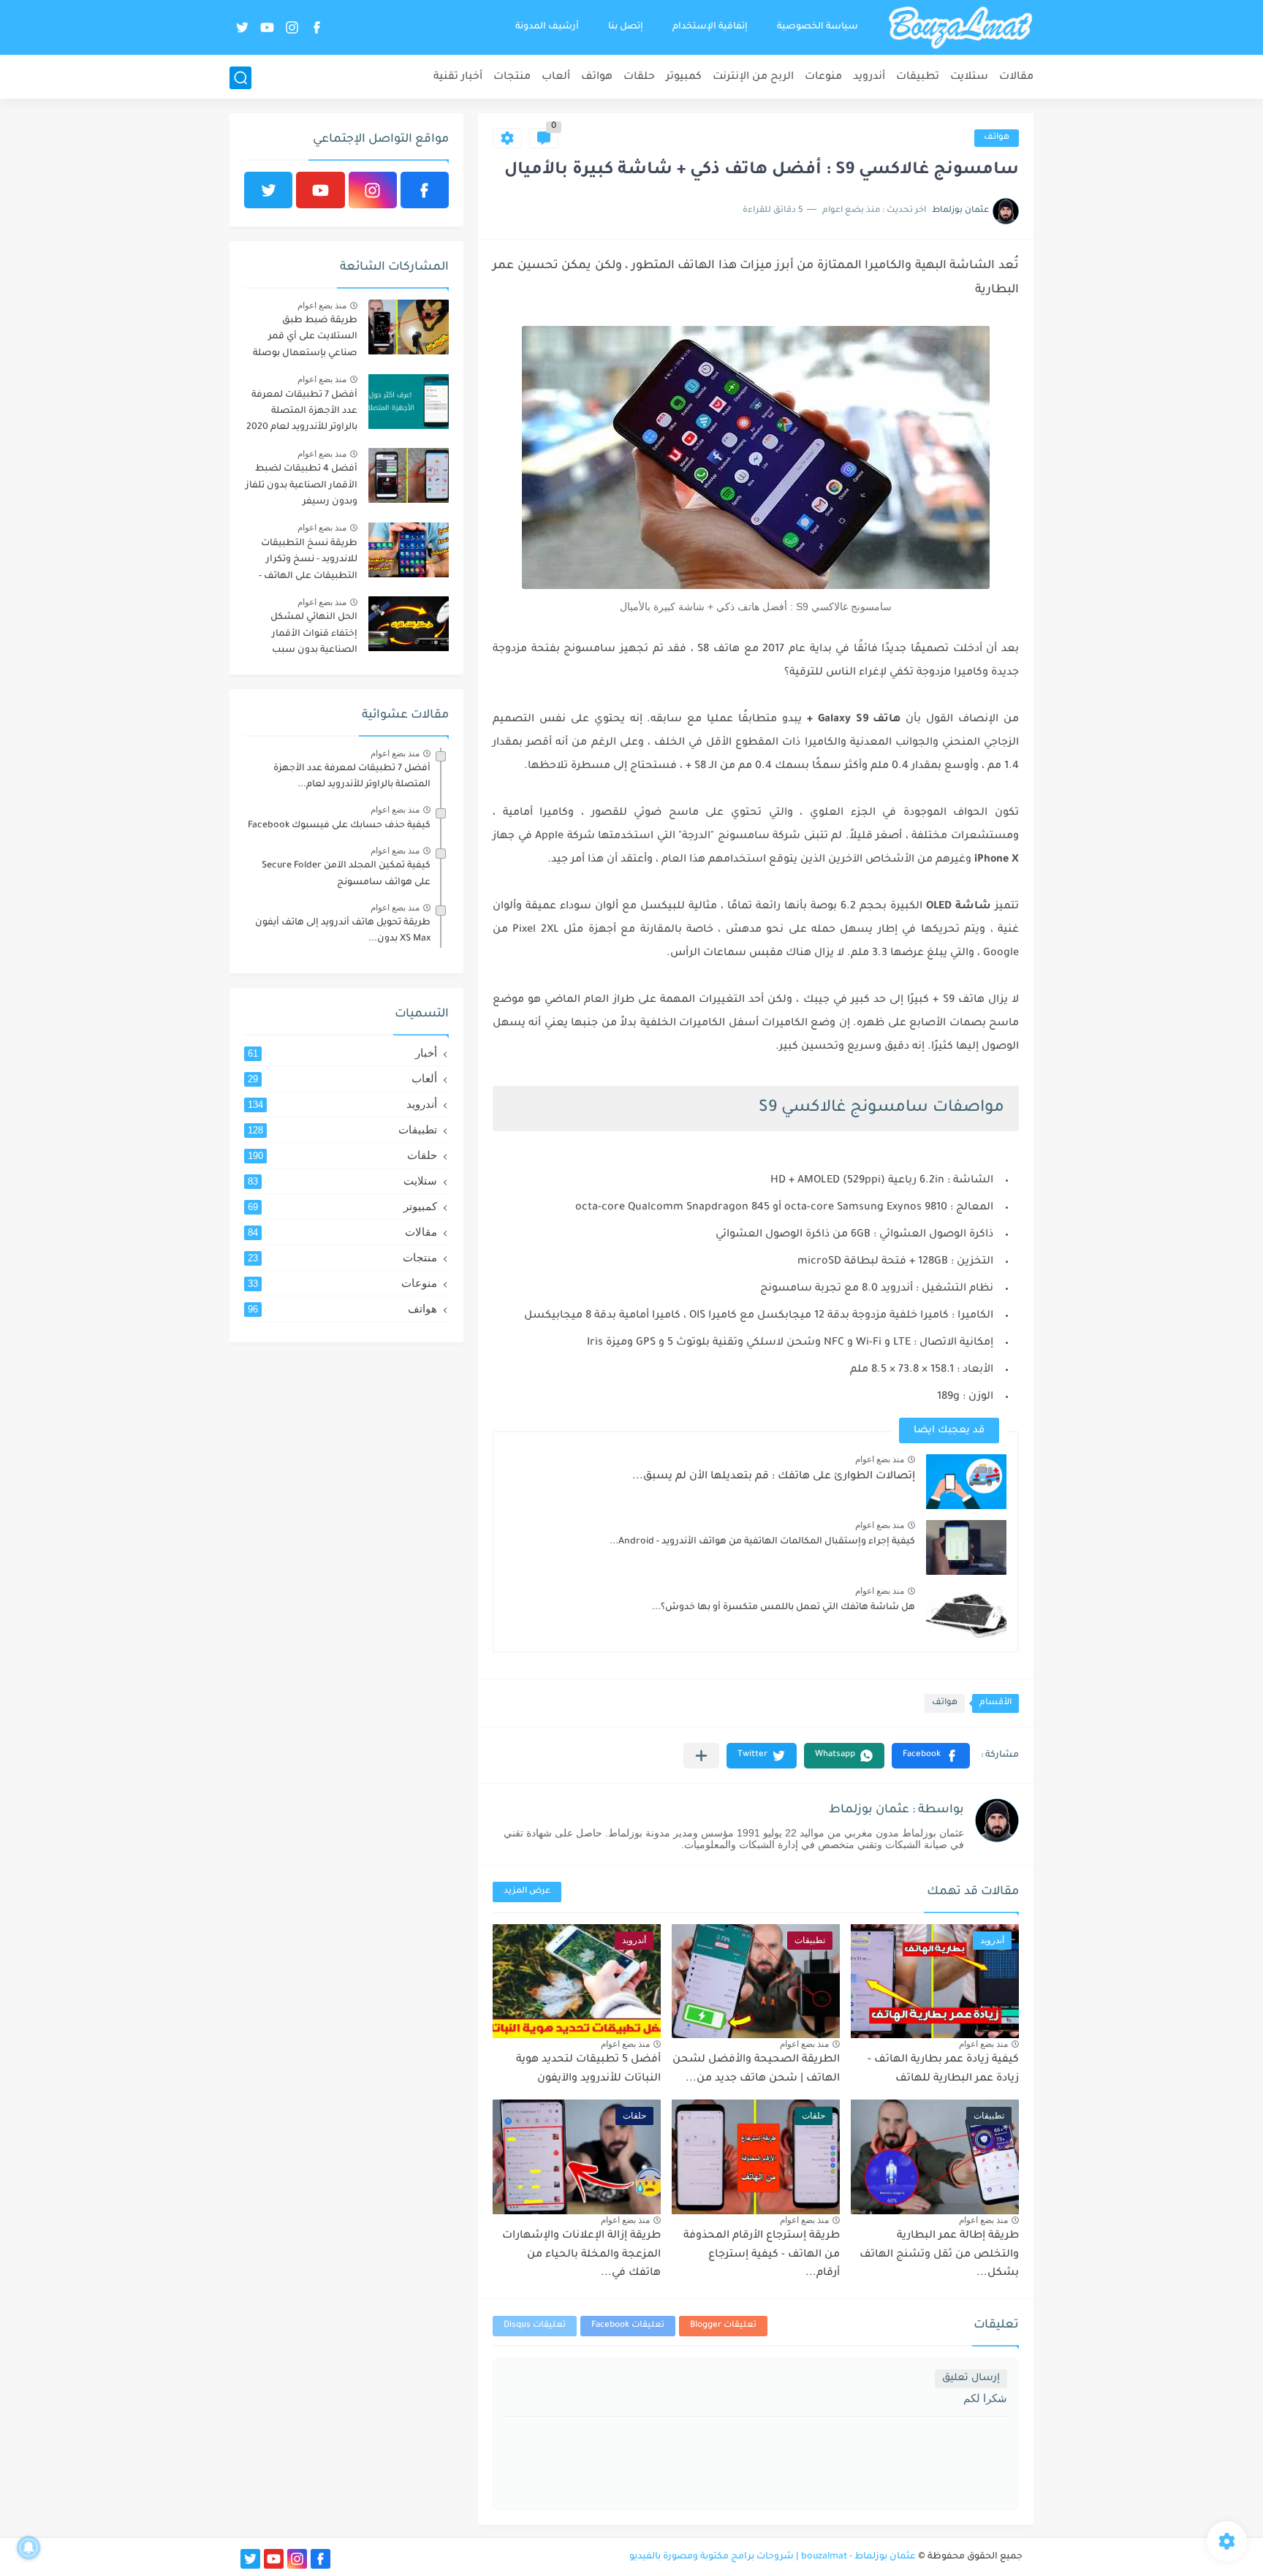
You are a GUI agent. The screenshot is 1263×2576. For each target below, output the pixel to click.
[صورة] (409, 327)
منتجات (512, 77)
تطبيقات (918, 77)
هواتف (597, 77)
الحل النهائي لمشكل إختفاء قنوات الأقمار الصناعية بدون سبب (314, 634)
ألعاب (556, 77)
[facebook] (316, 27)
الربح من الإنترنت (753, 77)
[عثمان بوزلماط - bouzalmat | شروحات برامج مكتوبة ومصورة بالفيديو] (960, 28)
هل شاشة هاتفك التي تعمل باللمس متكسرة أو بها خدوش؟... (784, 1608)
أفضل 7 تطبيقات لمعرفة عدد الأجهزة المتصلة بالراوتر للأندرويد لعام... (352, 777)
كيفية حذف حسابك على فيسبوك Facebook (339, 826)
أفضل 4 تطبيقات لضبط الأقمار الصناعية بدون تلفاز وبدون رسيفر (301, 486)
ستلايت (969, 77)
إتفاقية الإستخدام (710, 27)
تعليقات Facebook (628, 2326)
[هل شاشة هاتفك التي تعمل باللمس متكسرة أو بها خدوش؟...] (966, 1613)
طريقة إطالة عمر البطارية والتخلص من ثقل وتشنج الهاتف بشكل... (939, 2255)
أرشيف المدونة (547, 27)
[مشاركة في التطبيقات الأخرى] (701, 1756)
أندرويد (869, 77)
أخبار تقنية (458, 77)
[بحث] (240, 78)
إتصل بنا (626, 27)
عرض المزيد (527, 1892)
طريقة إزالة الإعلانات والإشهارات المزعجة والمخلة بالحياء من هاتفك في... (581, 2255)
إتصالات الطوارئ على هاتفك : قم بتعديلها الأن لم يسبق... (774, 1477)
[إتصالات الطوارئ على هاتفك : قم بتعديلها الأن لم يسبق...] (966, 1482)
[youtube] (267, 27)
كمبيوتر (684, 77)
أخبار (342, 1053)
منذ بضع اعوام (880, 1459)
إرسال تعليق (971, 2378)
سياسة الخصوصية (818, 27)
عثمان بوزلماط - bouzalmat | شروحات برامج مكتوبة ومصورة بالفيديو (773, 2557)
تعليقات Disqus (535, 2326)
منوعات (823, 77)
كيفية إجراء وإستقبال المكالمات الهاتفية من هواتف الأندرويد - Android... (762, 1542)
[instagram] (292, 27)
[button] (931, 1756)
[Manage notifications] (29, 2547)
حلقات (639, 77)
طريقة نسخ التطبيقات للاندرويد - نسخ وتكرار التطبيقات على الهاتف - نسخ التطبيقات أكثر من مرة (307, 562)
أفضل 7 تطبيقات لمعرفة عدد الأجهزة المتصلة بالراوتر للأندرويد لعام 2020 (302, 412)
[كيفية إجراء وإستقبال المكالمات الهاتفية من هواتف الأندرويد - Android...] (966, 1547)
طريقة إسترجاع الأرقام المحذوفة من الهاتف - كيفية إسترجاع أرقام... (762, 2255)
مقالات (1016, 77)
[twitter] (242, 27)
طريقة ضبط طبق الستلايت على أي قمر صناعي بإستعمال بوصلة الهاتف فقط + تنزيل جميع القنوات (303, 339)
